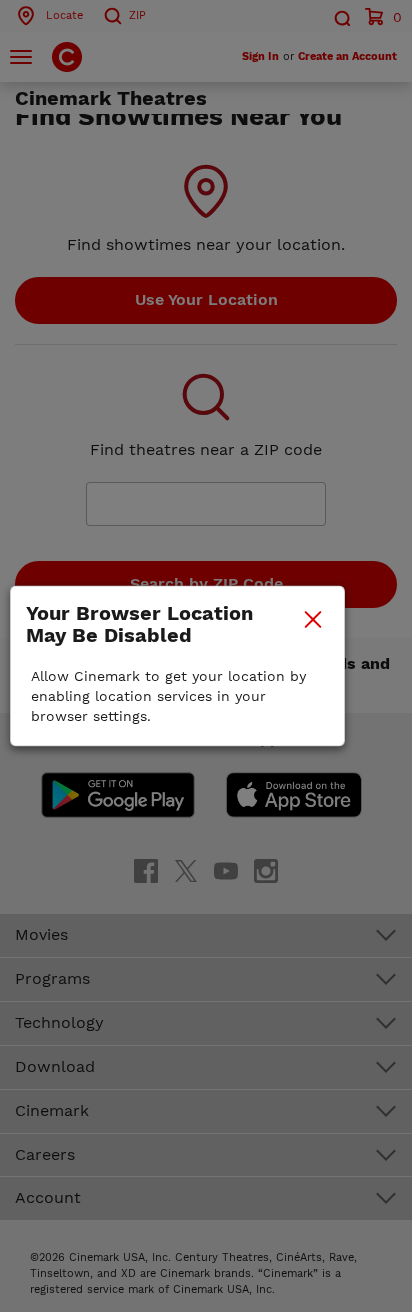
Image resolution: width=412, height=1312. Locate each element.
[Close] (313, 619)
